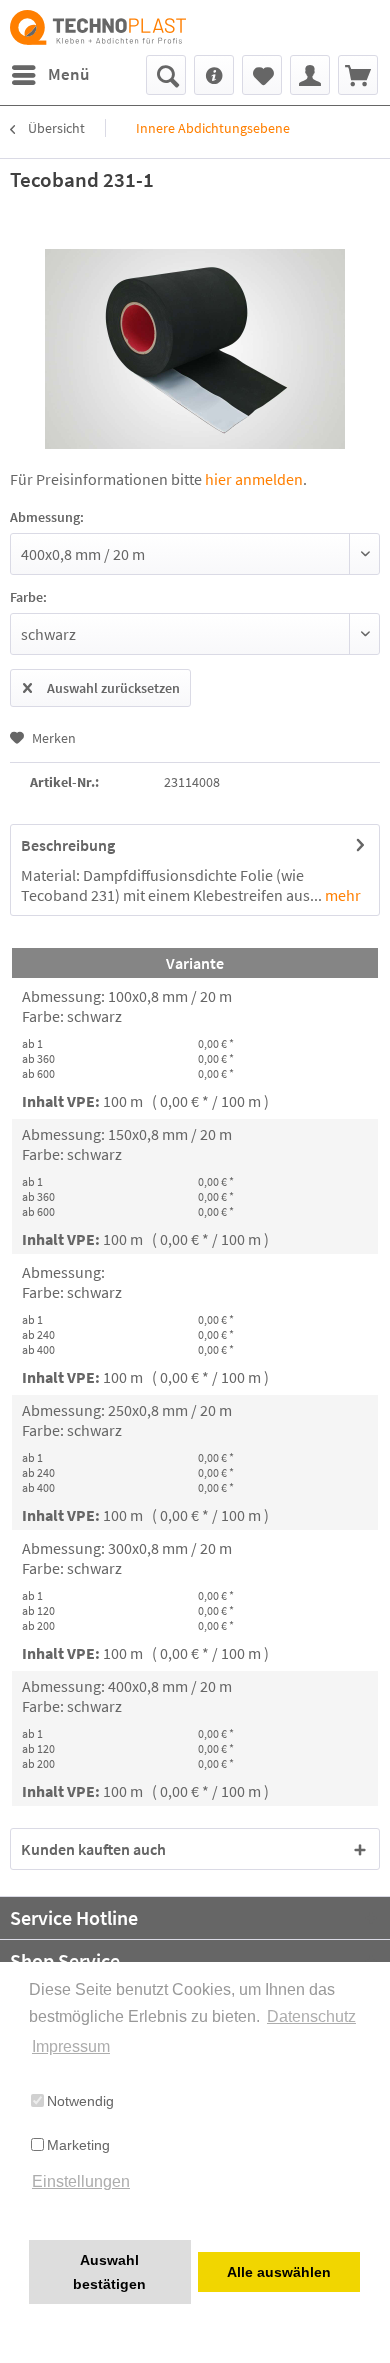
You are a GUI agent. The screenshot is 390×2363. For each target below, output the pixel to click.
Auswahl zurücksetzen (113, 688)
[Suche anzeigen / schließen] (166, 75)
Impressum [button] (71, 2046)
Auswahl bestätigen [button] (109, 2272)
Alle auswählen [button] (279, 2272)
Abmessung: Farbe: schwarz (72, 1282)
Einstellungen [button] (81, 2181)
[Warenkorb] (358, 75)
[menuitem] (49, 75)
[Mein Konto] (310, 75)
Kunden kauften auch (93, 1849)
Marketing (78, 2145)
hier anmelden (254, 479)
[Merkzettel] (262, 75)
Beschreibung (68, 845)
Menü (68, 74)
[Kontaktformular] (214, 75)
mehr (341, 895)
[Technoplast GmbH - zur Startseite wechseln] (102, 27)
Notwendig (80, 2101)
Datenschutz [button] (311, 2016)
